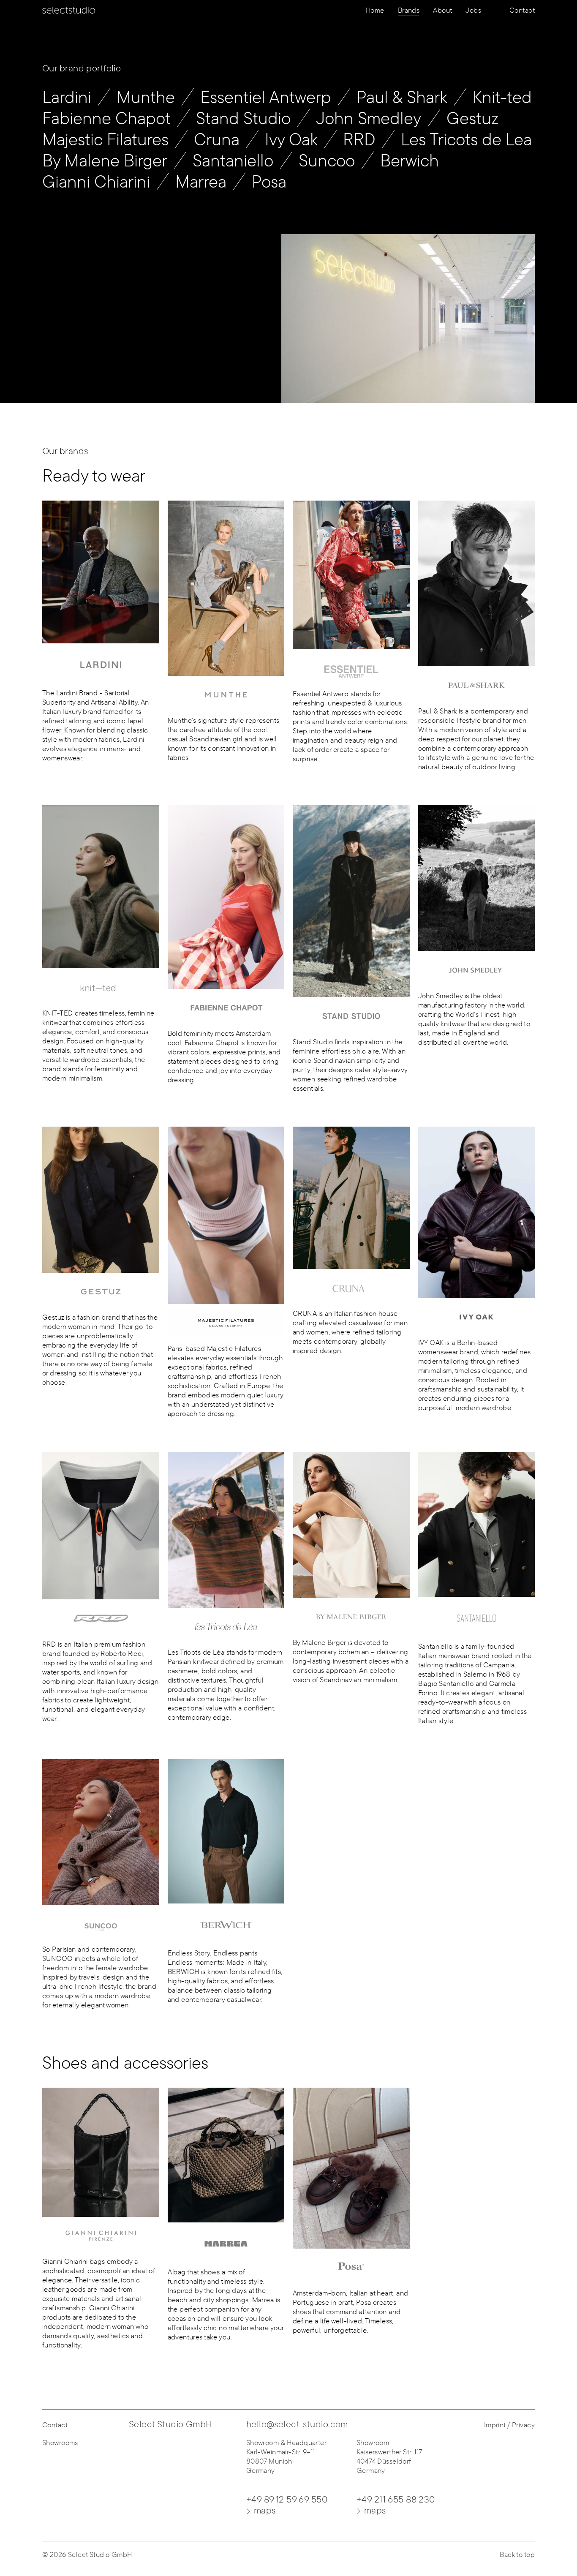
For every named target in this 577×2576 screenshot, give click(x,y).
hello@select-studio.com (297, 2424)
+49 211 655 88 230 (396, 2499)
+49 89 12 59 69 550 (287, 2499)
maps (265, 2510)
